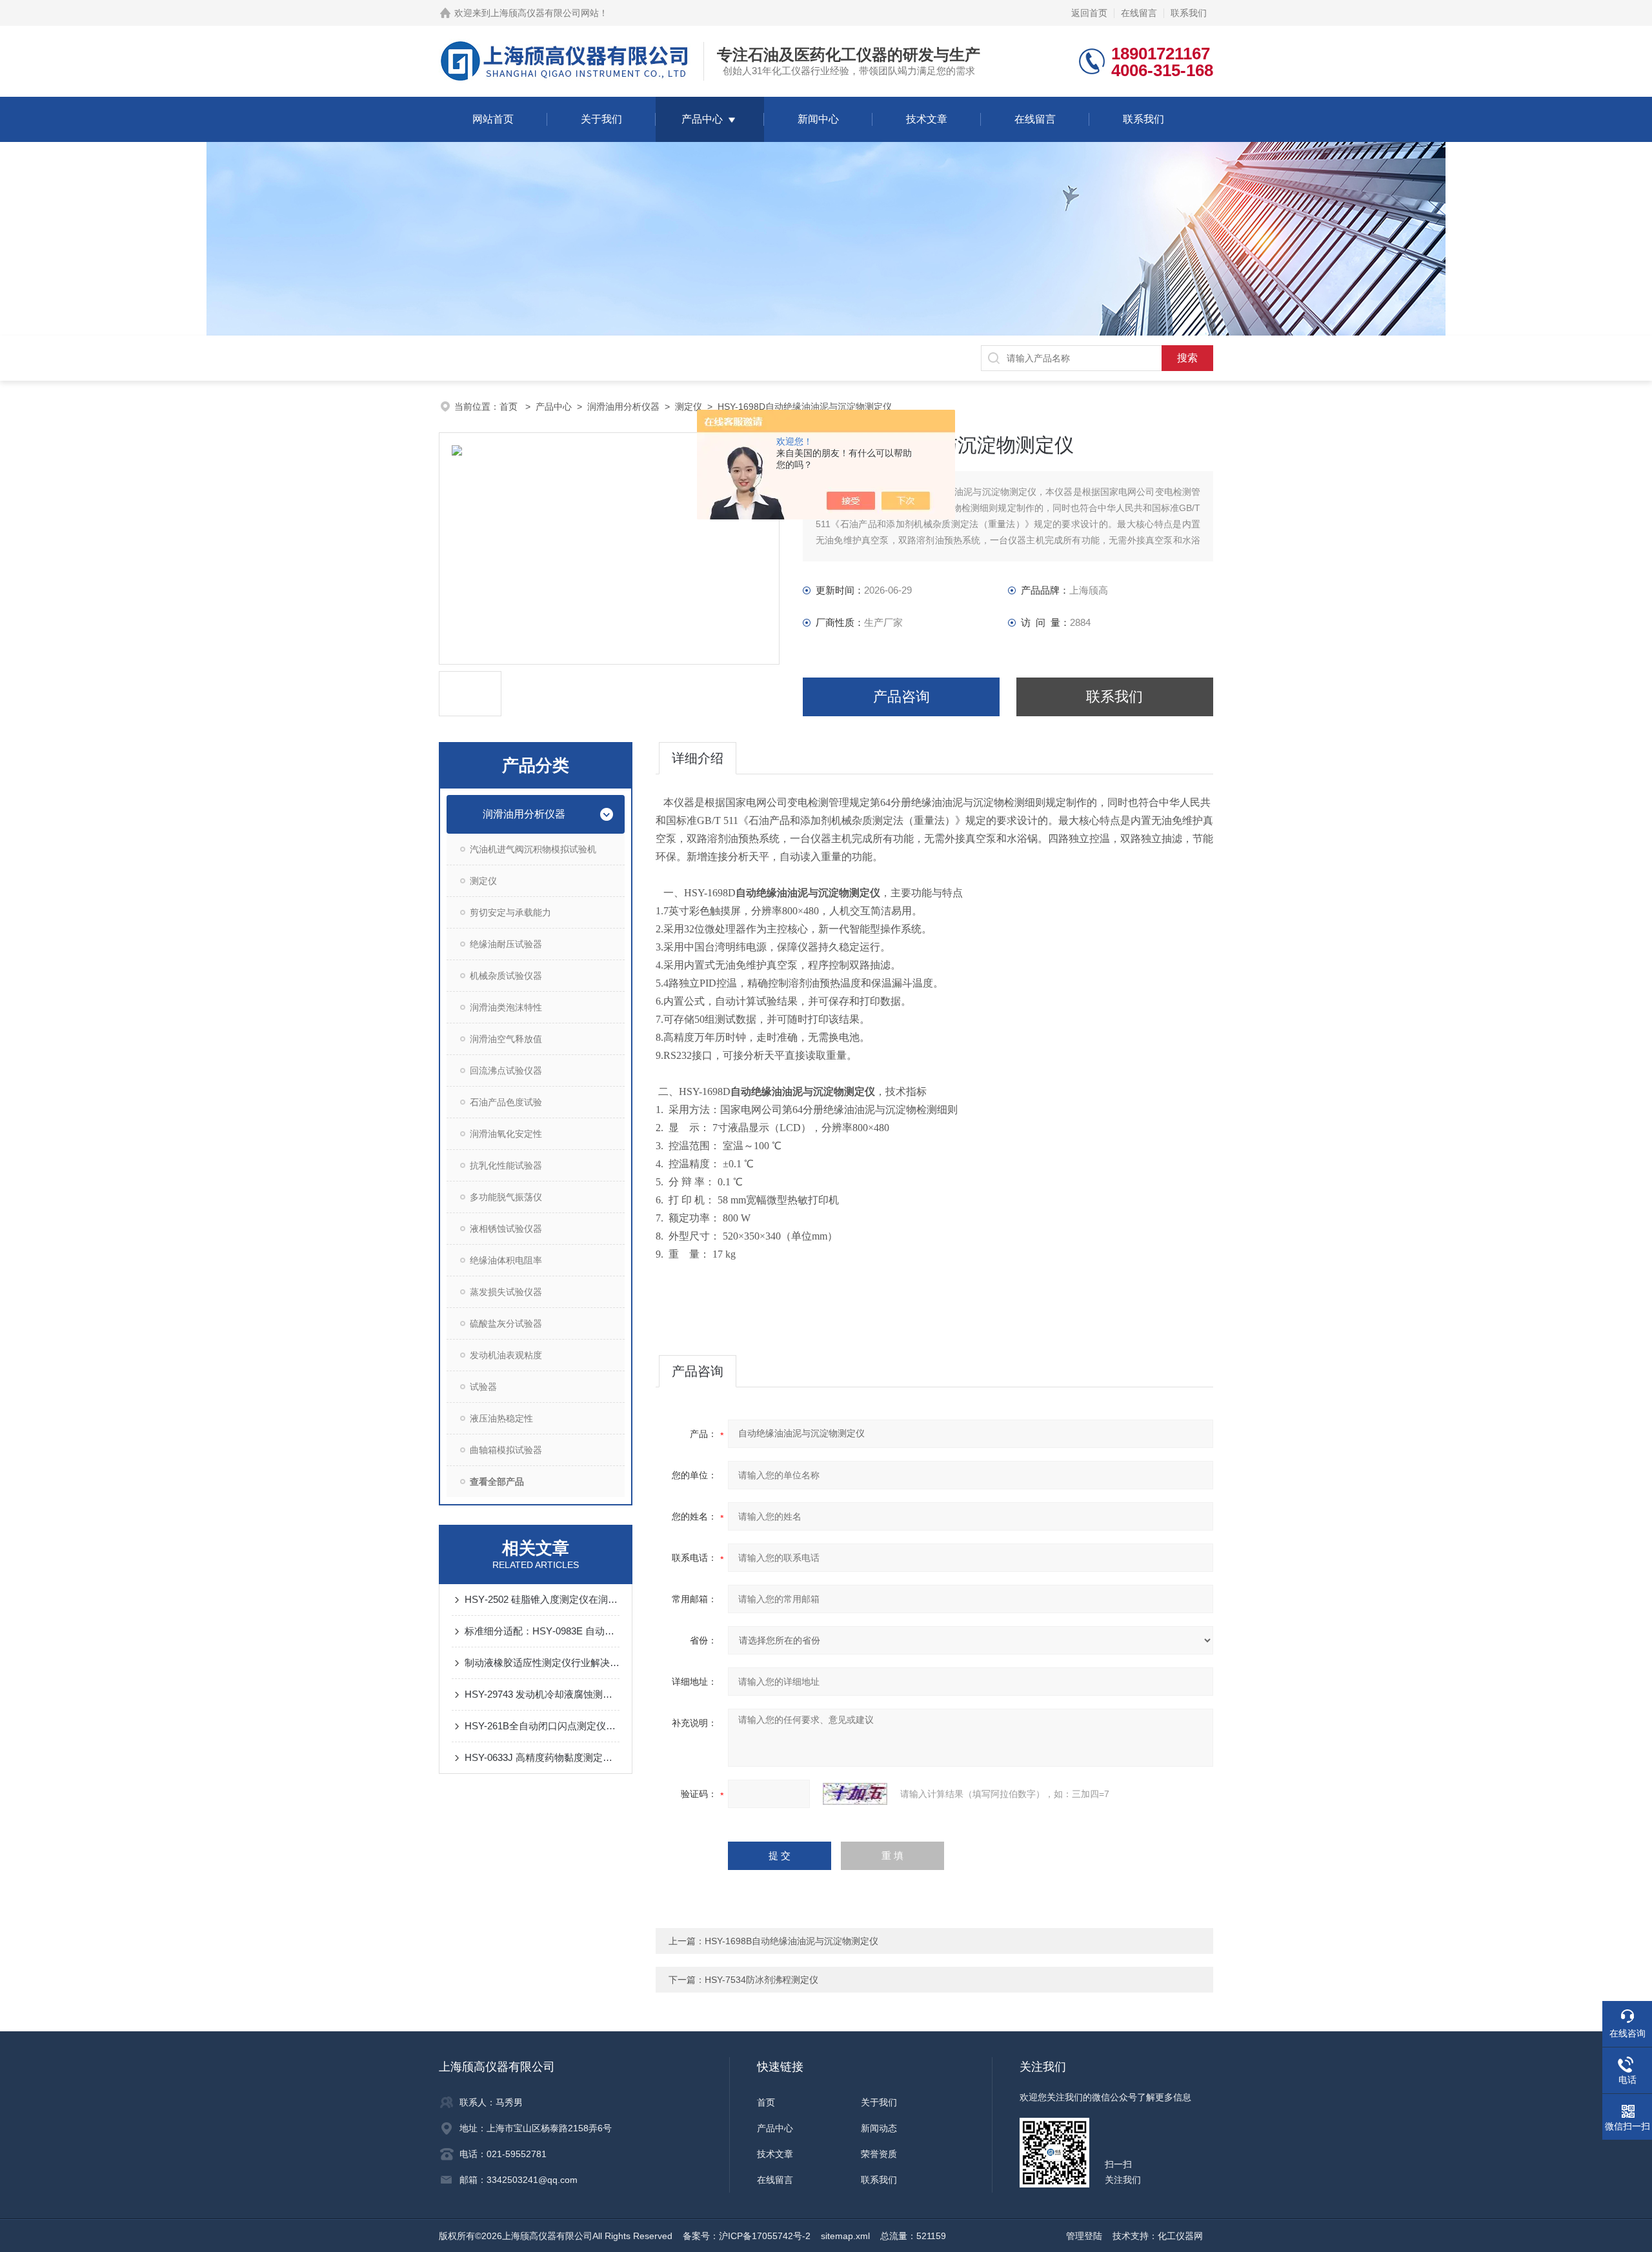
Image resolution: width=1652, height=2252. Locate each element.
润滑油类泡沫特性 (506, 1007)
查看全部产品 (497, 1482)
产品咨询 (902, 697)
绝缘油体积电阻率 (506, 1260)
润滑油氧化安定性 (506, 1134)
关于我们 (601, 119)
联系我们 (1189, 13)
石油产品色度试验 (506, 1102)
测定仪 (689, 407)
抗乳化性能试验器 (506, 1165)
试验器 (483, 1387)
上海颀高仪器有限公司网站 (545, 13)
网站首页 (493, 119)
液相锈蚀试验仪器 (506, 1229)
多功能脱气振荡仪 (506, 1197)
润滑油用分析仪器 (623, 407)
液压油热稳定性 (501, 1418)
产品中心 (702, 119)
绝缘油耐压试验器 (506, 944)
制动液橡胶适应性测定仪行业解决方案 (542, 1663)
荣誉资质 (879, 2154)
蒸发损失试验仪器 (506, 1292)
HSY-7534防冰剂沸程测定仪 (761, 1980)
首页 (510, 407)
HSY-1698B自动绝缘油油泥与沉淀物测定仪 (791, 1941)
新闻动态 (879, 2128)
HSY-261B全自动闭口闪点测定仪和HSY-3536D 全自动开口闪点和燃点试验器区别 (542, 1726)
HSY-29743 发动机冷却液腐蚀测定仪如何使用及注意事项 (542, 1694)
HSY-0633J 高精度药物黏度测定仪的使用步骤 (542, 1757)
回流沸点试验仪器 (506, 1071)
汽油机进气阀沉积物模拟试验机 (533, 849)
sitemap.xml (845, 2236)
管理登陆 (1084, 2236)
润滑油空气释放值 (506, 1039)
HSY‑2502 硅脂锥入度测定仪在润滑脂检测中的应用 (542, 1599)
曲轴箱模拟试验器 (506, 1450)
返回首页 (1089, 13)
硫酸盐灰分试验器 (506, 1323)
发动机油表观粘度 (506, 1355)
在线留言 (1139, 13)
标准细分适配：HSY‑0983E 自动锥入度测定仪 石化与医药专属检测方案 (542, 1631)
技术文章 (927, 119)
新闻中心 (818, 119)
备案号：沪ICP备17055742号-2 (747, 2236)
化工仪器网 (1180, 2236)
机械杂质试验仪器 (506, 976)
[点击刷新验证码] (855, 1794)
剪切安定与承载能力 (510, 912)
